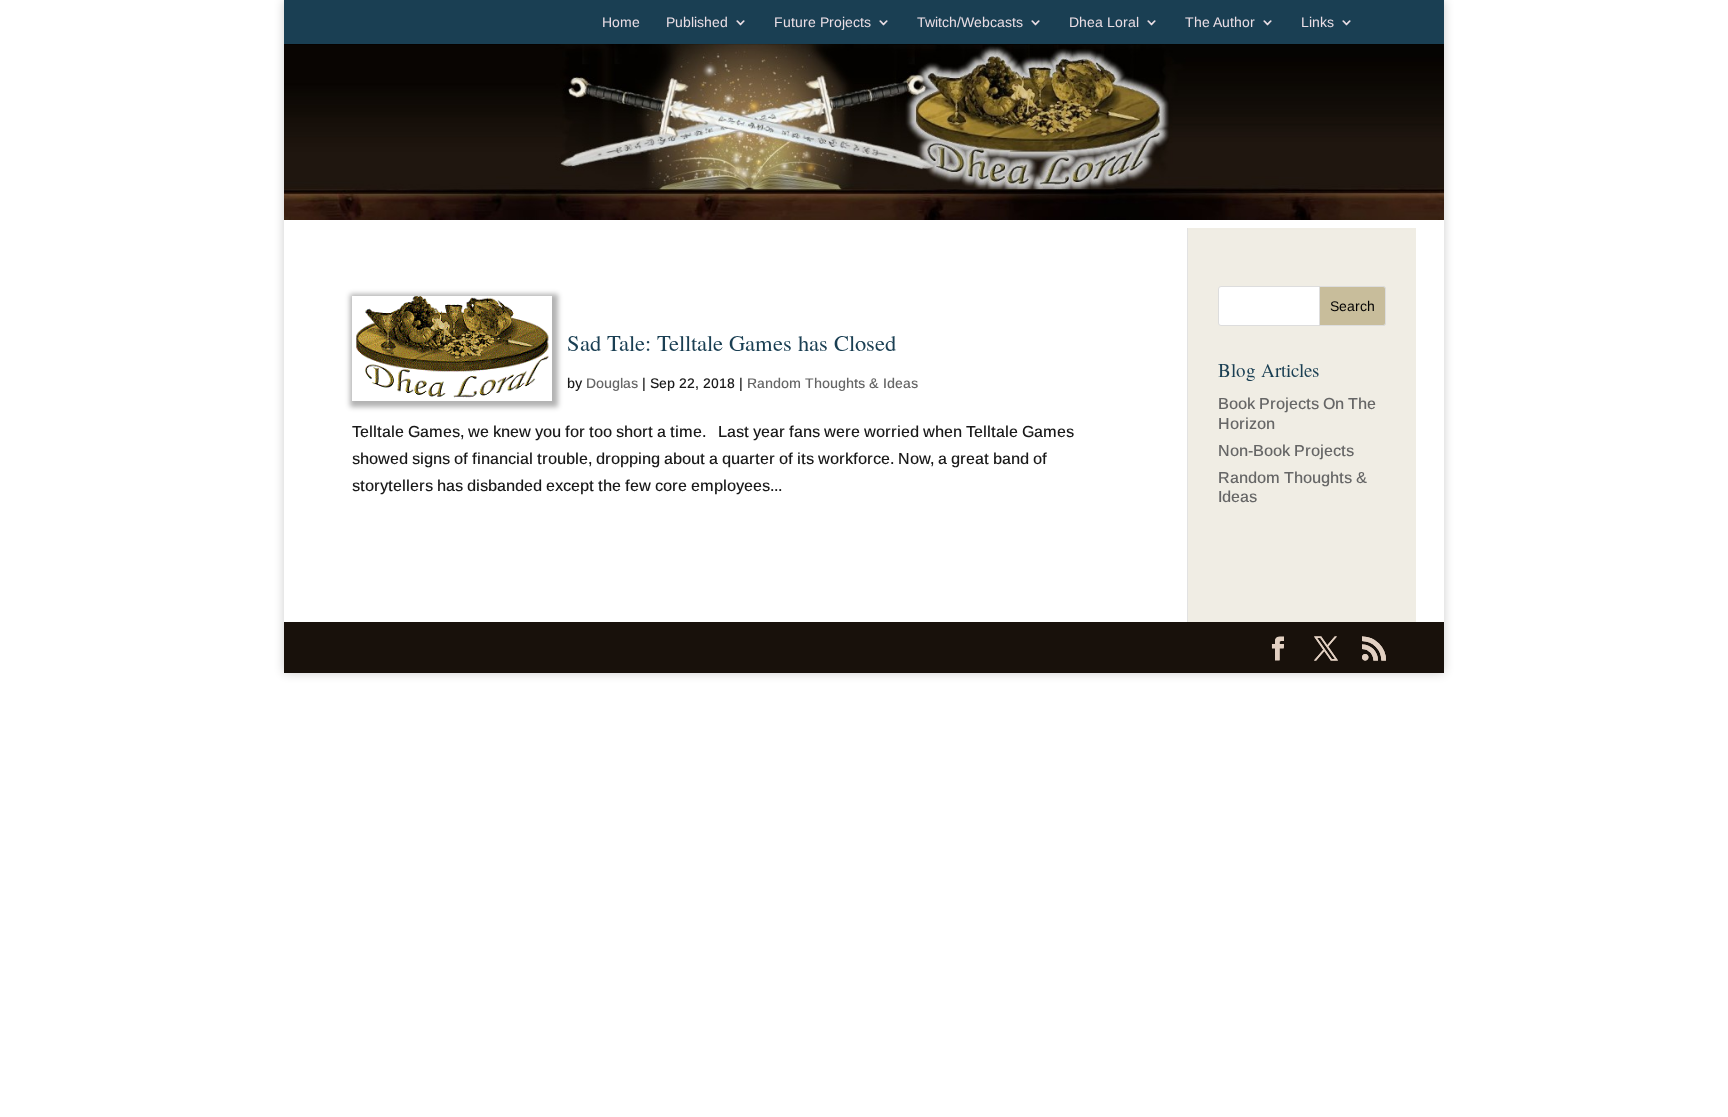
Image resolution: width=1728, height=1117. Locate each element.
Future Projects (822, 22)
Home (621, 22)
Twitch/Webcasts (970, 22)
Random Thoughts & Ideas (832, 383)
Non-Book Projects (1286, 450)
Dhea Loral (1104, 22)
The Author (1220, 22)
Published (697, 22)
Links (1317, 22)
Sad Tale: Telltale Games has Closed (731, 342)
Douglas (612, 383)
